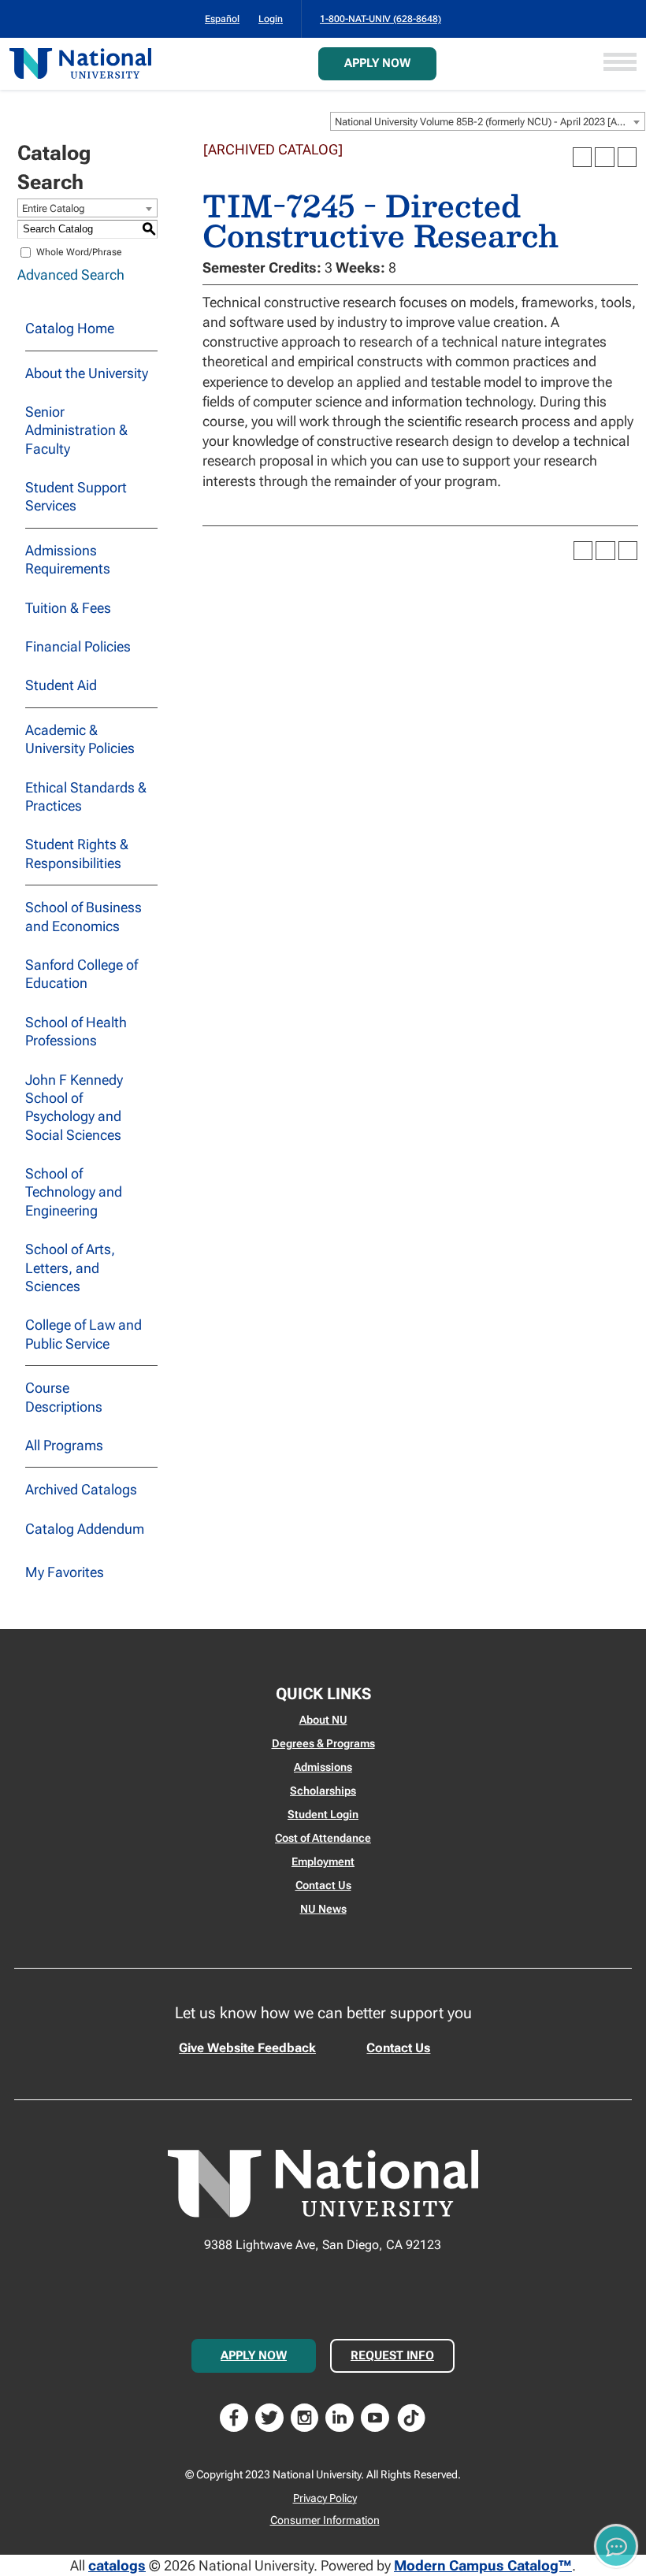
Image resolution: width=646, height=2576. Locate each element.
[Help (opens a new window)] (627, 157)
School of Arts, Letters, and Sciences (70, 1268)
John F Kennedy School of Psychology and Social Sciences (74, 1107)
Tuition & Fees (68, 608)
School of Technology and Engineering (74, 1192)
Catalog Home (70, 328)
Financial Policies (78, 646)
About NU (323, 1720)
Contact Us (323, 1885)
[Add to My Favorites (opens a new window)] (582, 157)
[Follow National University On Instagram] (305, 2416)
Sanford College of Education (82, 974)
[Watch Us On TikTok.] (411, 2416)
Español (222, 19)
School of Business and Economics (84, 916)
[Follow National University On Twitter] (269, 2416)
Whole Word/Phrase (79, 252)
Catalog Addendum (85, 1529)
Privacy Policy (325, 2498)
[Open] (620, 63)
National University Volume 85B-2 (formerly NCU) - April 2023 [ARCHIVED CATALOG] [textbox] (490, 122)
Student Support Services (76, 496)
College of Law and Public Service (84, 1334)
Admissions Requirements (68, 559)
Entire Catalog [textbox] (54, 208)
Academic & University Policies (80, 739)
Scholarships (323, 1791)
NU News (323, 1909)
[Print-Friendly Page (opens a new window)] (604, 157)
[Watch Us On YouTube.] (375, 2416)
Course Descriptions (64, 1397)
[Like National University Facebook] (234, 2416)
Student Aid (61, 685)
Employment (323, 1861)
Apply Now (377, 63)
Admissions (323, 1767)
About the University (87, 373)
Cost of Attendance (323, 1838)
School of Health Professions (76, 1031)
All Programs (64, 1445)
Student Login (323, 1814)
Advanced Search (71, 275)
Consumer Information (325, 2520)
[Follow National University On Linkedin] (340, 2416)
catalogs (117, 2565)
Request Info (392, 2355)
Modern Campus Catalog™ (483, 2565)
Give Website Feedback (247, 2048)
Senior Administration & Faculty (76, 430)
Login (271, 19)
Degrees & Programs (323, 1743)
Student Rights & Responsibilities (77, 853)
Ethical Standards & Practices (86, 796)
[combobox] (488, 121)
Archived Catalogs (81, 1489)
